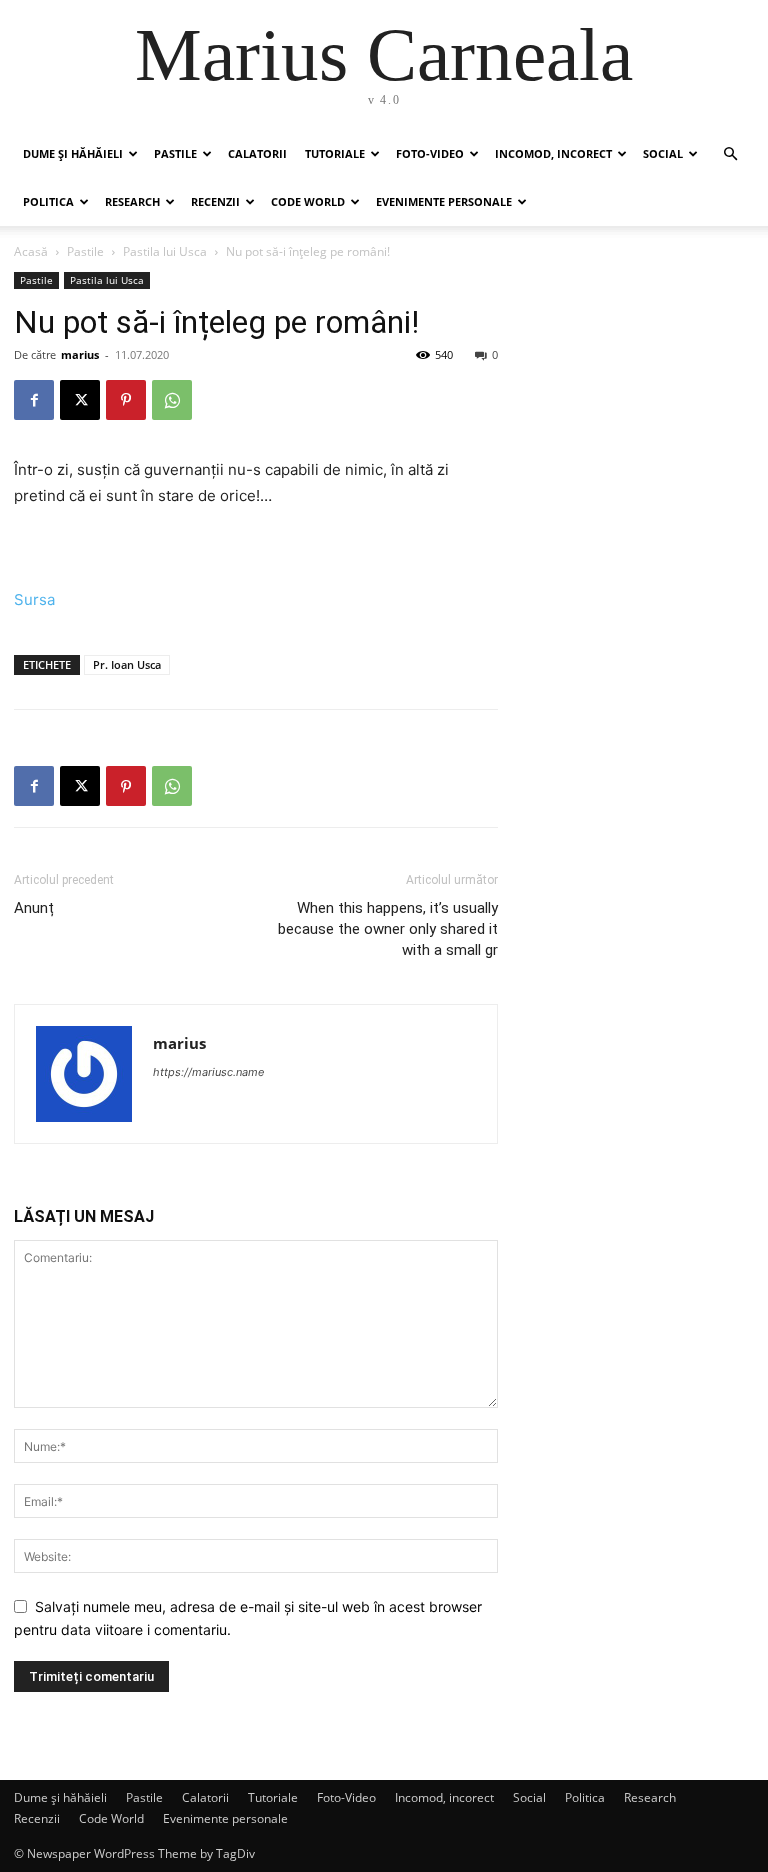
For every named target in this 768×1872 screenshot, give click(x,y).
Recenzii (215, 201)
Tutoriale (335, 153)
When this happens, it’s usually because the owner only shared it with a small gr (388, 929)
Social (663, 153)
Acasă (31, 251)
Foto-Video (430, 153)
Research (132, 201)
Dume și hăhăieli (73, 153)
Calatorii (257, 153)
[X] (80, 400)
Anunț (34, 908)
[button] (730, 154)
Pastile (175, 153)
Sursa (34, 599)
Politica (48, 201)
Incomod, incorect (553, 153)
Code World (308, 201)
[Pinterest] (126, 400)
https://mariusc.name (208, 1072)
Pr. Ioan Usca (127, 664)
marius (80, 354)
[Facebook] (34, 400)
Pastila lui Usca (165, 251)
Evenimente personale (444, 201)
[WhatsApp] (172, 400)
